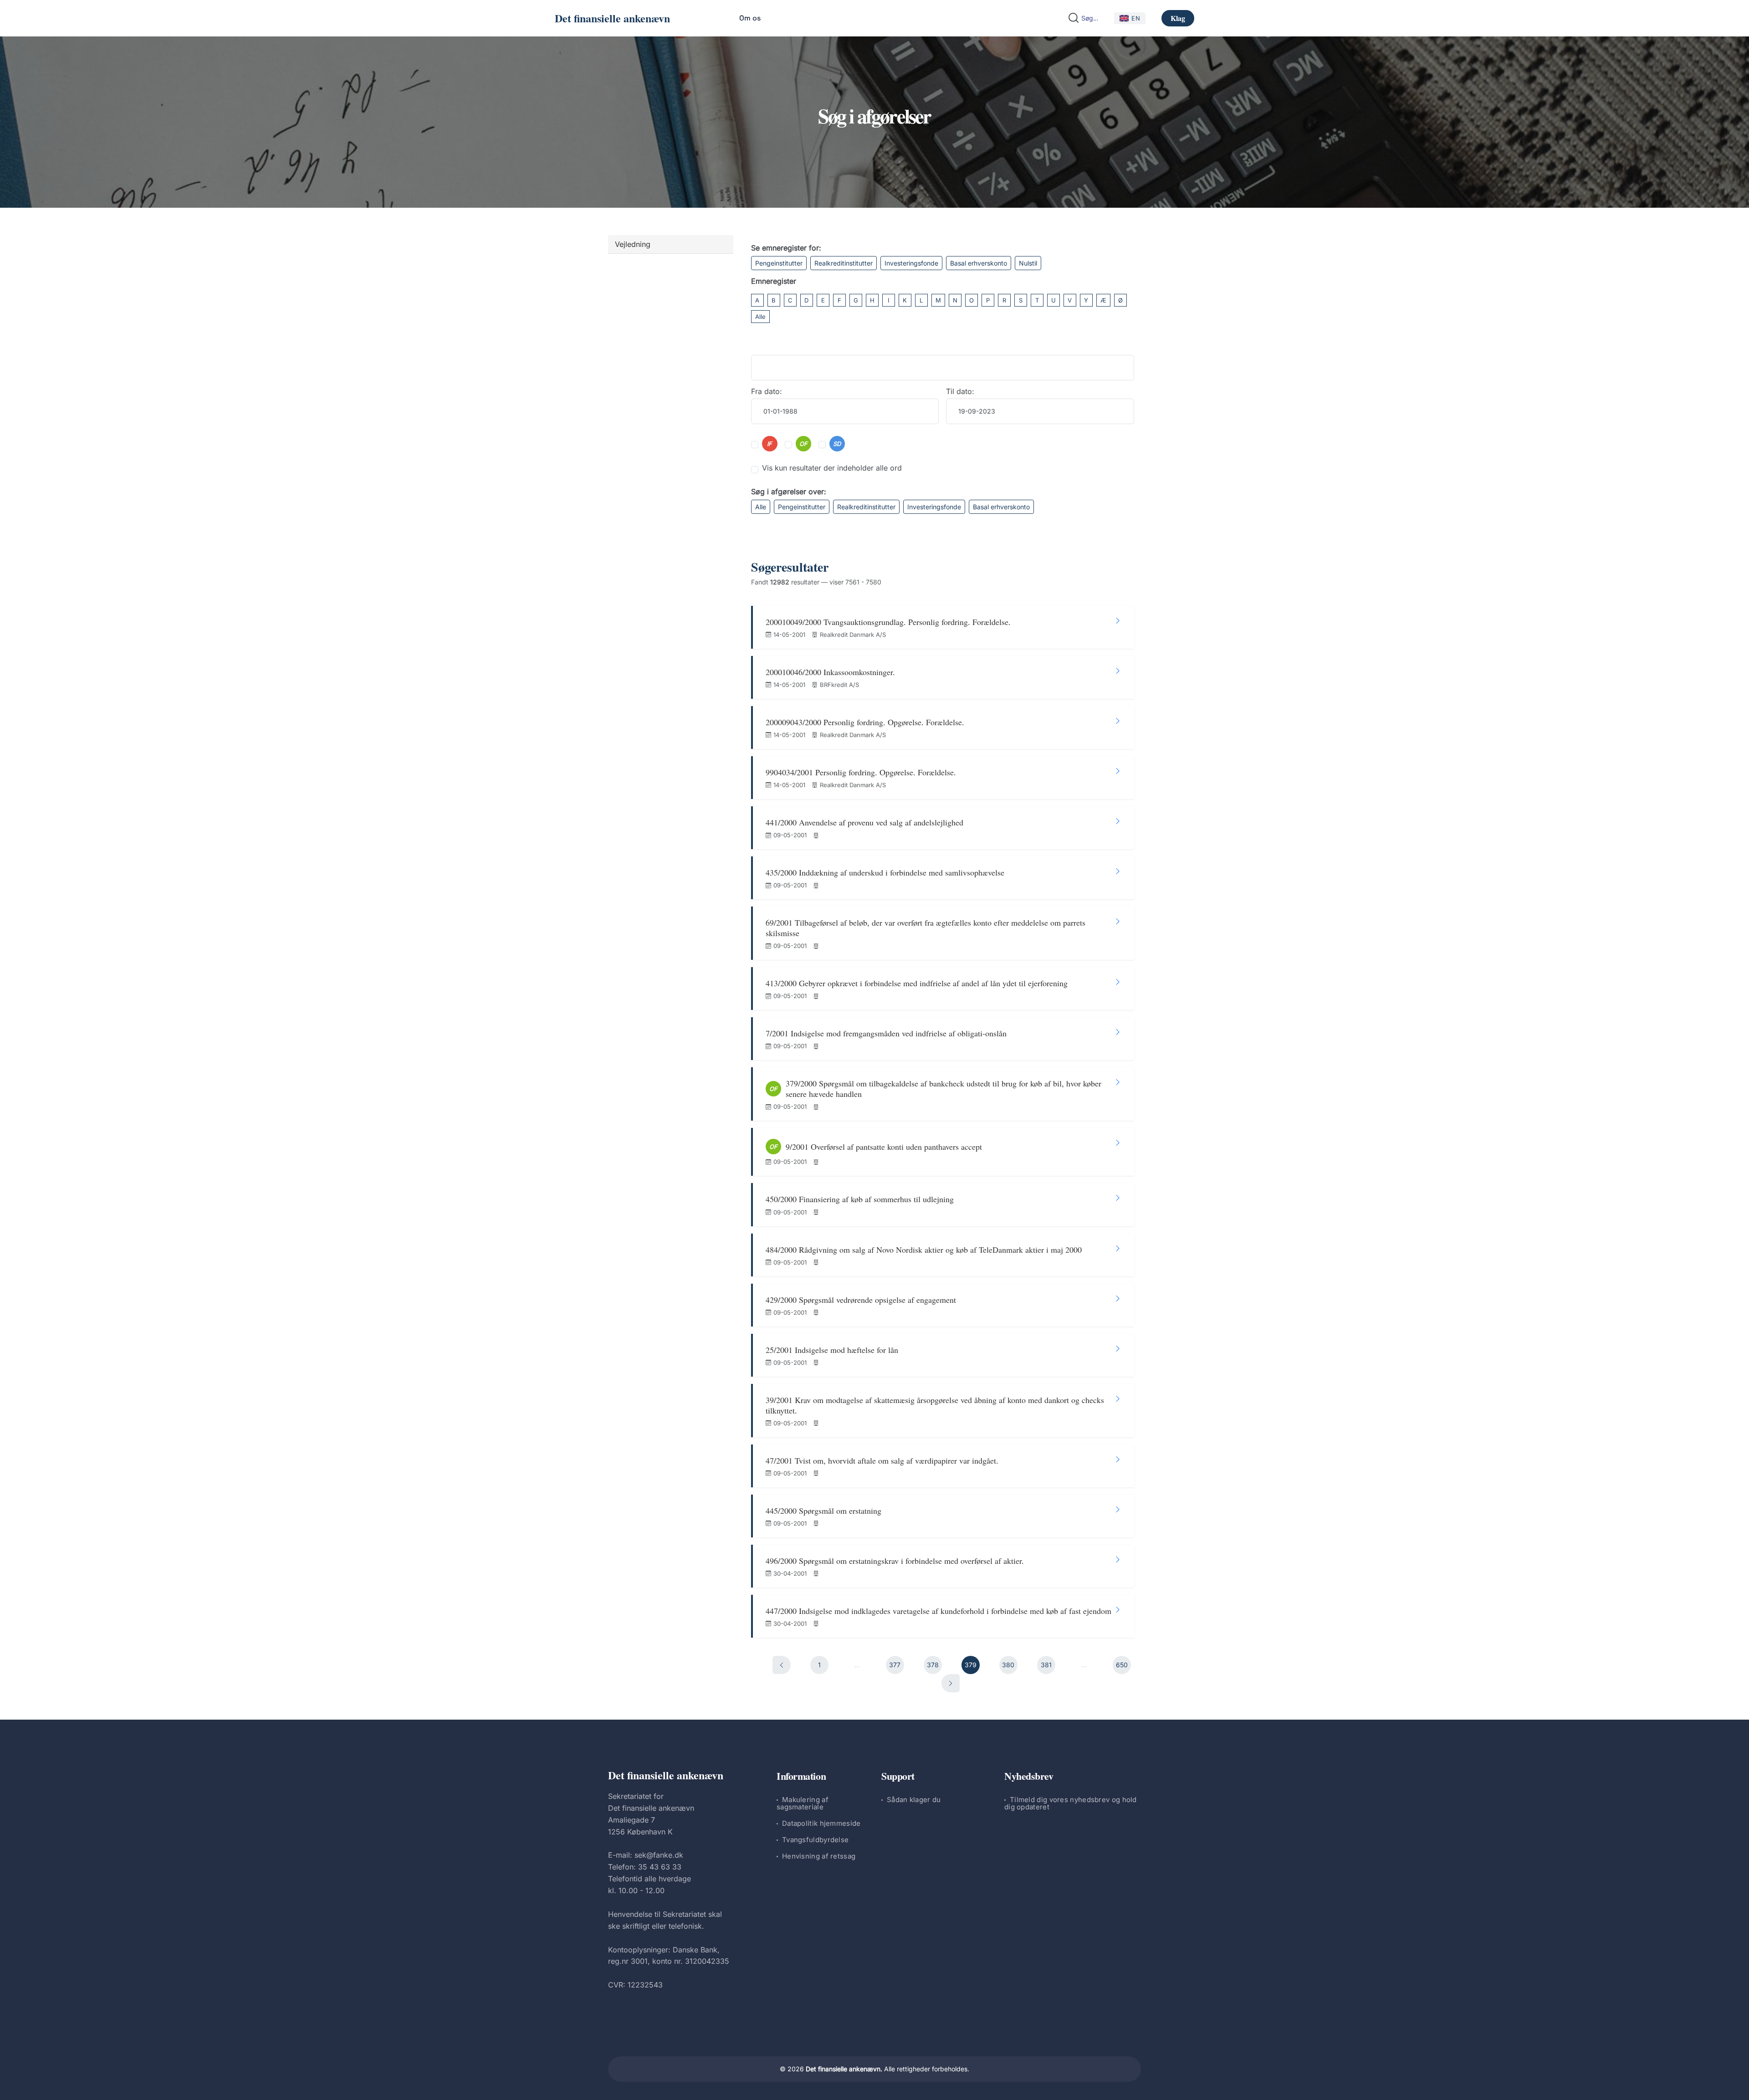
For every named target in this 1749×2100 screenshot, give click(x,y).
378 (933, 1665)
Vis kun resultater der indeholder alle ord (832, 468)
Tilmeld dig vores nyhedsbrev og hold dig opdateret (1071, 1803)
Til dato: (960, 391)
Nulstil (1028, 263)
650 (1122, 1665)
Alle (760, 317)
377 (895, 1665)
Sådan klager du (914, 1800)
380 (1008, 1665)
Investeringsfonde (911, 263)
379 (971, 1665)
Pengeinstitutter (779, 263)
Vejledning (633, 244)
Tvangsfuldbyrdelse (815, 1840)
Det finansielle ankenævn (612, 18)
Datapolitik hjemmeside (821, 1823)
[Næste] (951, 1683)
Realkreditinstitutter (844, 263)
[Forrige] (782, 1665)
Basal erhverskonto (979, 263)
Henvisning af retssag (819, 1856)
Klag (1178, 18)
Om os (750, 18)
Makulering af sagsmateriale (803, 1803)
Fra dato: (767, 391)
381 (1046, 1665)
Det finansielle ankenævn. (844, 2069)
